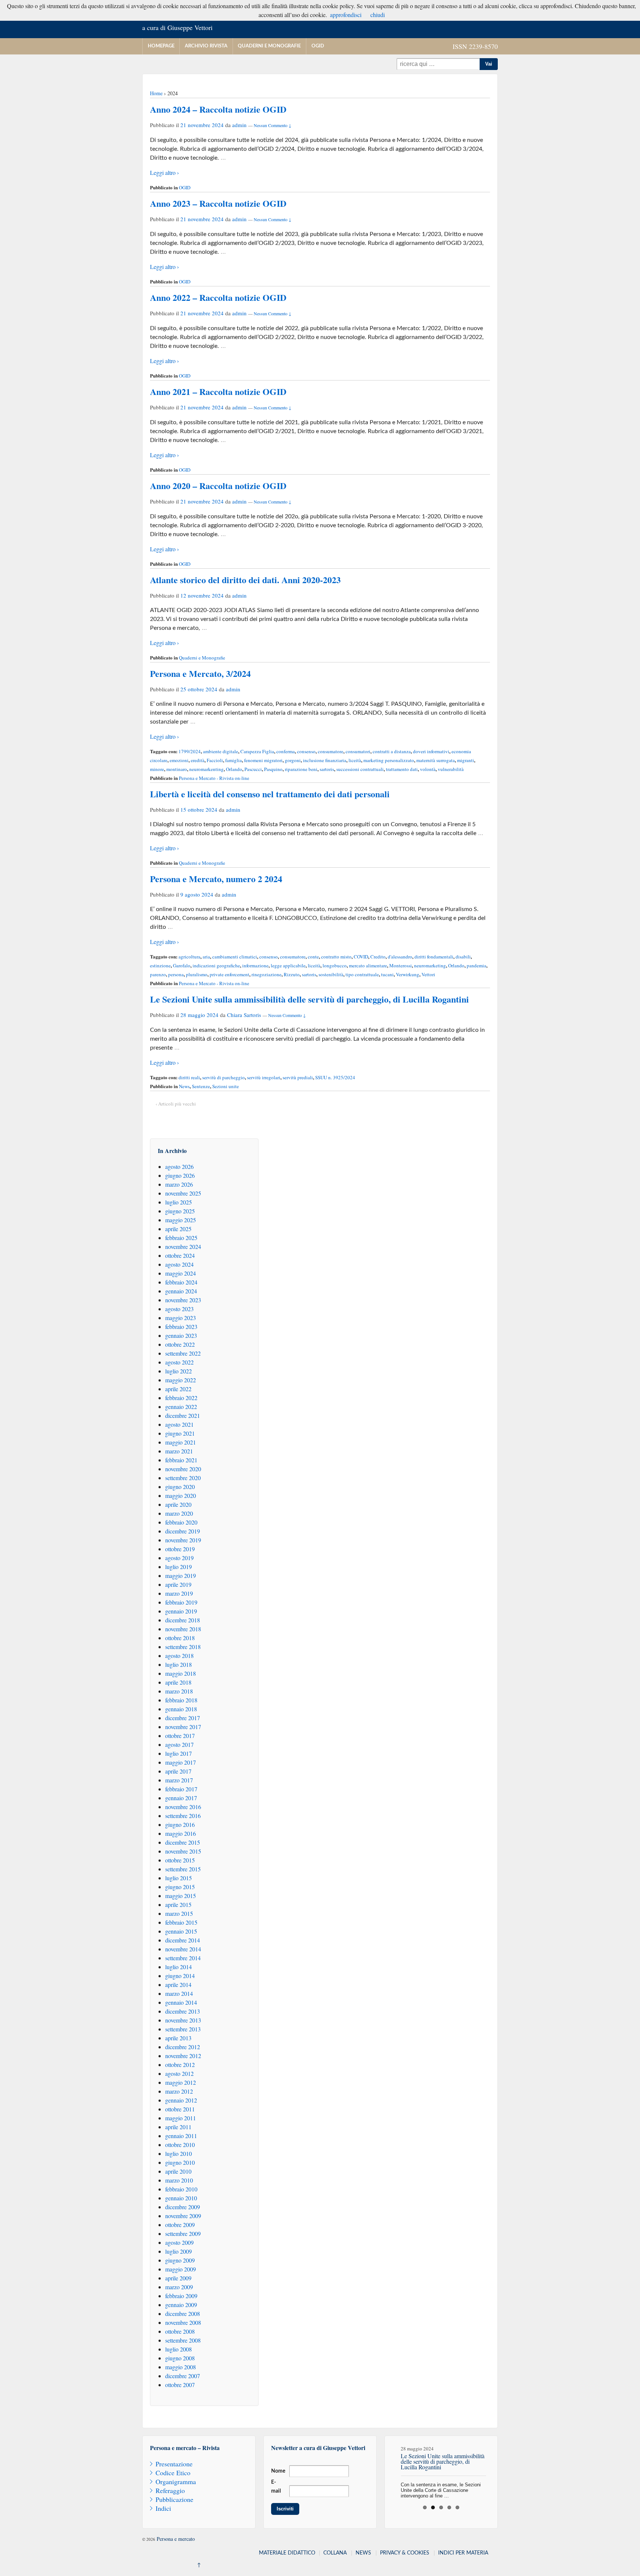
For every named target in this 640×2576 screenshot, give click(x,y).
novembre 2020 (183, 1469)
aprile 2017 (178, 1771)
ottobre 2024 (180, 1255)
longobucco (335, 965)
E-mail (276, 2487)
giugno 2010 (180, 2162)
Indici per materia (463, 2553)
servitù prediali (298, 1077)
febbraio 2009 (181, 2296)
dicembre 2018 (183, 1620)
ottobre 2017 (180, 1736)
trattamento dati (402, 769)
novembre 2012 (183, 2056)
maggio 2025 (181, 1220)
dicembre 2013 (183, 2011)
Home (156, 93)
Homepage (161, 46)
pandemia (476, 965)
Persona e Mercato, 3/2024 (200, 673)
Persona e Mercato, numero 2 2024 (216, 879)
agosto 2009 (179, 2242)
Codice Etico (173, 2473)
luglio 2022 (179, 1371)
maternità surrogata (436, 760)
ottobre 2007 (180, 2385)
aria (206, 957)
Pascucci (253, 769)
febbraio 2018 (181, 1700)
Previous (384, 2469)
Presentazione (174, 2464)
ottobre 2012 (180, 2065)
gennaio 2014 (181, 2002)
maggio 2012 (181, 2082)
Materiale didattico (287, 2553)
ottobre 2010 (180, 2145)
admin (239, 125)
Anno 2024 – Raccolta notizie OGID (218, 109)
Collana (335, 2553)
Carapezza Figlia (257, 751)
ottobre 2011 (180, 2109)
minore (157, 769)
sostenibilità (331, 974)
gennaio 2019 (181, 1611)
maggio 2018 (181, 1673)
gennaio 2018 (181, 1709)
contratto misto (336, 957)
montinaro (177, 769)
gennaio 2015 (181, 1931)
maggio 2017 (181, 1762)
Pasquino (273, 769)
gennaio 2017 (181, 1798)
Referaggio (170, 2490)
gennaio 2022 (181, 1407)
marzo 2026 (179, 1184)
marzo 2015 (179, 1913)
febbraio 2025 (181, 1238)
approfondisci (346, 15)
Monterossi (401, 965)
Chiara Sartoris (244, 1015)
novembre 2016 (183, 1807)
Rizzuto (292, 974)
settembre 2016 (183, 1816)
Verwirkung (408, 974)
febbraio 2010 (181, 2189)
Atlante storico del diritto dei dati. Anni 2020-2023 (245, 580)
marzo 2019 (179, 1593)
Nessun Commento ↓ (273, 125)
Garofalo (182, 965)
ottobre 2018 (180, 1638)
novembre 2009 (183, 2216)
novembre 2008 (183, 2322)
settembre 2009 (183, 2233)
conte (313, 957)
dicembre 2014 (183, 1940)
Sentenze (201, 1086)
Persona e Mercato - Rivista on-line (214, 778)
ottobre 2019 (180, 1549)
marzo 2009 (179, 2287)
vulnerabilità (451, 769)
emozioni (179, 760)
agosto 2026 (179, 1166)
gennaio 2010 (181, 2198)
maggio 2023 (181, 1318)
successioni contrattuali (360, 769)
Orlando (234, 769)
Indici (163, 2508)
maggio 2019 (181, 1575)
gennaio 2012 (181, 2100)
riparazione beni (301, 769)
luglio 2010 (179, 2153)
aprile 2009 (178, 2278)
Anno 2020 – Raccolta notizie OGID (218, 486)
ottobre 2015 (180, 1860)
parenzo (158, 974)
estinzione (160, 965)
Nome (278, 2471)
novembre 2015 (183, 1851)
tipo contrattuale (362, 974)
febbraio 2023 (181, 1327)
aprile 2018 (178, 1682)
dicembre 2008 (183, 2314)
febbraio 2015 (181, 1922)
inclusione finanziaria (325, 760)
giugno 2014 (180, 1976)
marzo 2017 (179, 1780)
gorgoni (293, 760)
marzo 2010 (179, 2180)
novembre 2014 (183, 1949)
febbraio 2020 (181, 1522)
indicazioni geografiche (216, 965)
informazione (255, 965)
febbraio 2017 (181, 1789)
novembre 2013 (183, 2020)
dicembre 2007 (183, 2376)
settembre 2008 (183, 2340)
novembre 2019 (183, 1540)
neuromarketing (430, 965)
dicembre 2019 (183, 1531)
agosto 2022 (179, 1362)
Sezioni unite (226, 1086)
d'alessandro (400, 957)
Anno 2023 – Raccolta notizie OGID (218, 203)
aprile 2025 (178, 1229)
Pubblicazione (174, 2499)
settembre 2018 (183, 1647)
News (184, 1086)
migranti (466, 760)
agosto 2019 (179, 1558)
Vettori (428, 974)
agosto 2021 (179, 1424)
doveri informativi (431, 751)
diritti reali (189, 1077)
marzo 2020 (179, 1513)
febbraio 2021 (181, 1460)
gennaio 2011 (181, 2136)
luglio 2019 (179, 1567)
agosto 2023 (179, 1309)
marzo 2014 (179, 1993)
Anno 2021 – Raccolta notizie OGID (218, 391)
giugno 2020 (180, 1487)
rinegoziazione (266, 974)
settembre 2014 (183, 1958)
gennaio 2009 (181, 2305)
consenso (306, 751)
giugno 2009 (180, 2260)
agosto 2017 (179, 1744)
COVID (361, 957)
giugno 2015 (180, 1887)
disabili (463, 957)
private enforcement (229, 974)
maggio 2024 (181, 1273)
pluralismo (197, 974)
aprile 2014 (178, 1985)
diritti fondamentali (434, 957)
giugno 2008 (180, 2358)
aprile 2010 (178, 2171)
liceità (355, 760)
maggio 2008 (181, 2367)
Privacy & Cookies (405, 2553)
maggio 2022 (181, 1380)
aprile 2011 (178, 2127)
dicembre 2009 (183, 2207)
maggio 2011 (181, 2118)
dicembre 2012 (183, 2047)
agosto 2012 (179, 2073)
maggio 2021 (181, 1442)
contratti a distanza (392, 751)
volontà (428, 769)
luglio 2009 (179, 2251)
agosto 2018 (179, 1656)
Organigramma (176, 2482)
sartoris (327, 769)
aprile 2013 (178, 2038)
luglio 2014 (179, 1967)
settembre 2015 (183, 1869)
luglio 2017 (179, 1753)
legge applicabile (288, 965)
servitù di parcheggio (224, 1077)
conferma (286, 751)
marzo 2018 (179, 1691)
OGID (318, 46)
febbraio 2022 (181, 1398)
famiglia (234, 760)
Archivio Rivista (206, 46)
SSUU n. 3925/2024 (335, 1077)
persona (176, 974)
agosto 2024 (179, 1264)
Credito (378, 957)
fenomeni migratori (263, 760)
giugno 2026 (180, 1175)
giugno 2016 (180, 1824)
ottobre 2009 (180, 2225)
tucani (387, 974)
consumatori (358, 751)
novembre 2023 (183, 1300)
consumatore (331, 751)
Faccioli (215, 760)
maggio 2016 (181, 1833)
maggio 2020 (181, 1495)
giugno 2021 (180, 1433)
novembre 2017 (183, 1727)
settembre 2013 (183, 2029)
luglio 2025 (179, 1202)
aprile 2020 (178, 1504)
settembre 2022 (183, 1353)
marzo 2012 (179, 2091)
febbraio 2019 (181, 1602)
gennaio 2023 (181, 1335)
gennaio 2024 (181, 1291)
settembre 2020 (183, 1478)
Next (498, 2469)
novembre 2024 (183, 1247)
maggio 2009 (181, 2269)
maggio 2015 (181, 1896)
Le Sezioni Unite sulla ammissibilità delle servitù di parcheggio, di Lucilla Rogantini (309, 999)
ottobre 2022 (180, 1344)
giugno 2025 (180, 1211)
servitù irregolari (264, 1077)
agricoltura (189, 957)
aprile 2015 (178, 1904)
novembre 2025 (183, 1193)
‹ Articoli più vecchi (176, 1104)
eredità (198, 760)
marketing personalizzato (389, 760)
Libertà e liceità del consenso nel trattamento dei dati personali (270, 794)
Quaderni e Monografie (269, 46)
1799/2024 (190, 751)
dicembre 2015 (183, 1842)
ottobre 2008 (180, 2331)
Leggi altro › (164, 172)
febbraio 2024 (181, 1282)
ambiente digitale (221, 751)
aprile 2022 (178, 1389)
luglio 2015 (179, 1878)
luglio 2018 (179, 1664)
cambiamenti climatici (235, 957)
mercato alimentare (368, 965)
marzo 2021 (179, 1451)
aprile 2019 (178, 1584)
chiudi (378, 15)
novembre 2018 (183, 1629)
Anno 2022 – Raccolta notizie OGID (218, 297)
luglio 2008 (179, 2349)
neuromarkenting (206, 769)
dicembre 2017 (183, 1718)
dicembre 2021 (183, 1415)
